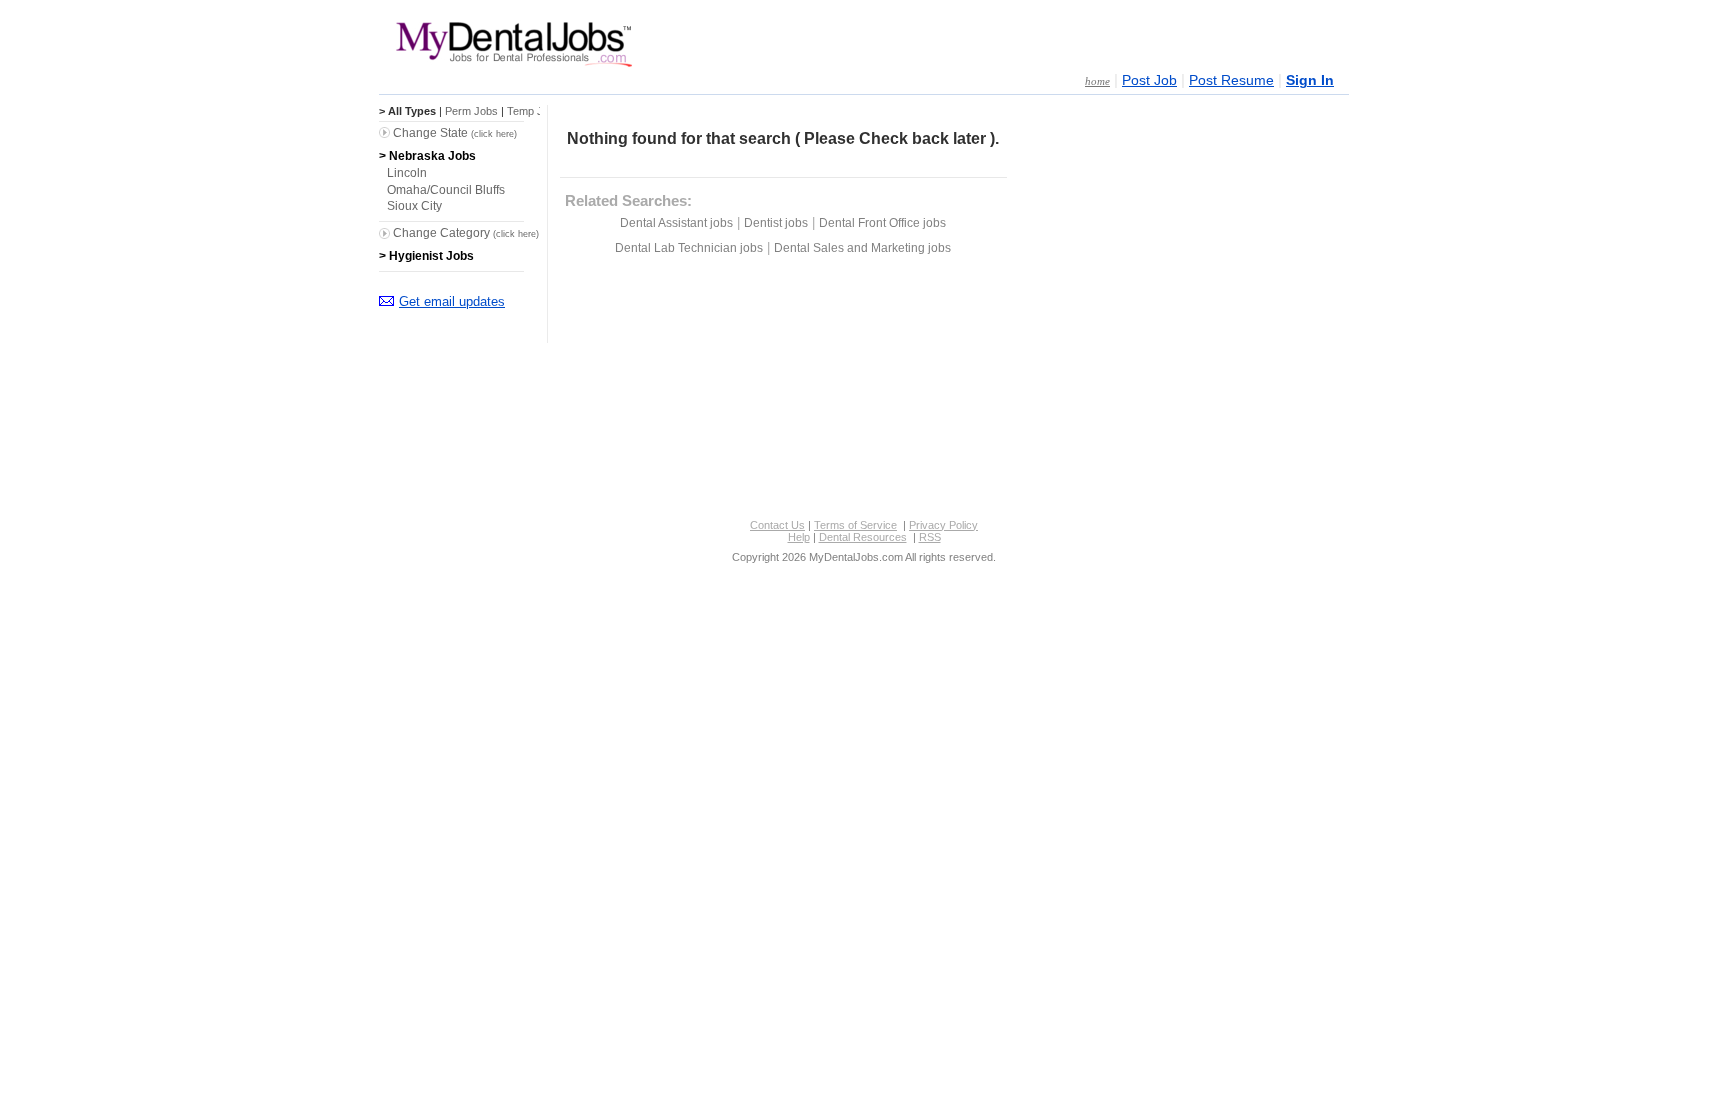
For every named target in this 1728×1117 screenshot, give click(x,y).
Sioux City (414, 206)
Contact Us (777, 525)
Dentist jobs (776, 223)
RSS (930, 537)
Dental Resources (863, 537)
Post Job (1149, 80)
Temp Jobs (534, 111)
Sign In (1310, 80)
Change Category (466, 233)
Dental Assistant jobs (676, 223)
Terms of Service (855, 525)
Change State (455, 133)
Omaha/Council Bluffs (446, 190)
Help (799, 537)
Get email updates (452, 301)
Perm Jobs (471, 111)
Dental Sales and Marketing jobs (862, 248)
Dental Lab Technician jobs (689, 248)
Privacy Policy (943, 525)
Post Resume (1231, 80)
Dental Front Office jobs (882, 223)
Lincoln (407, 173)
